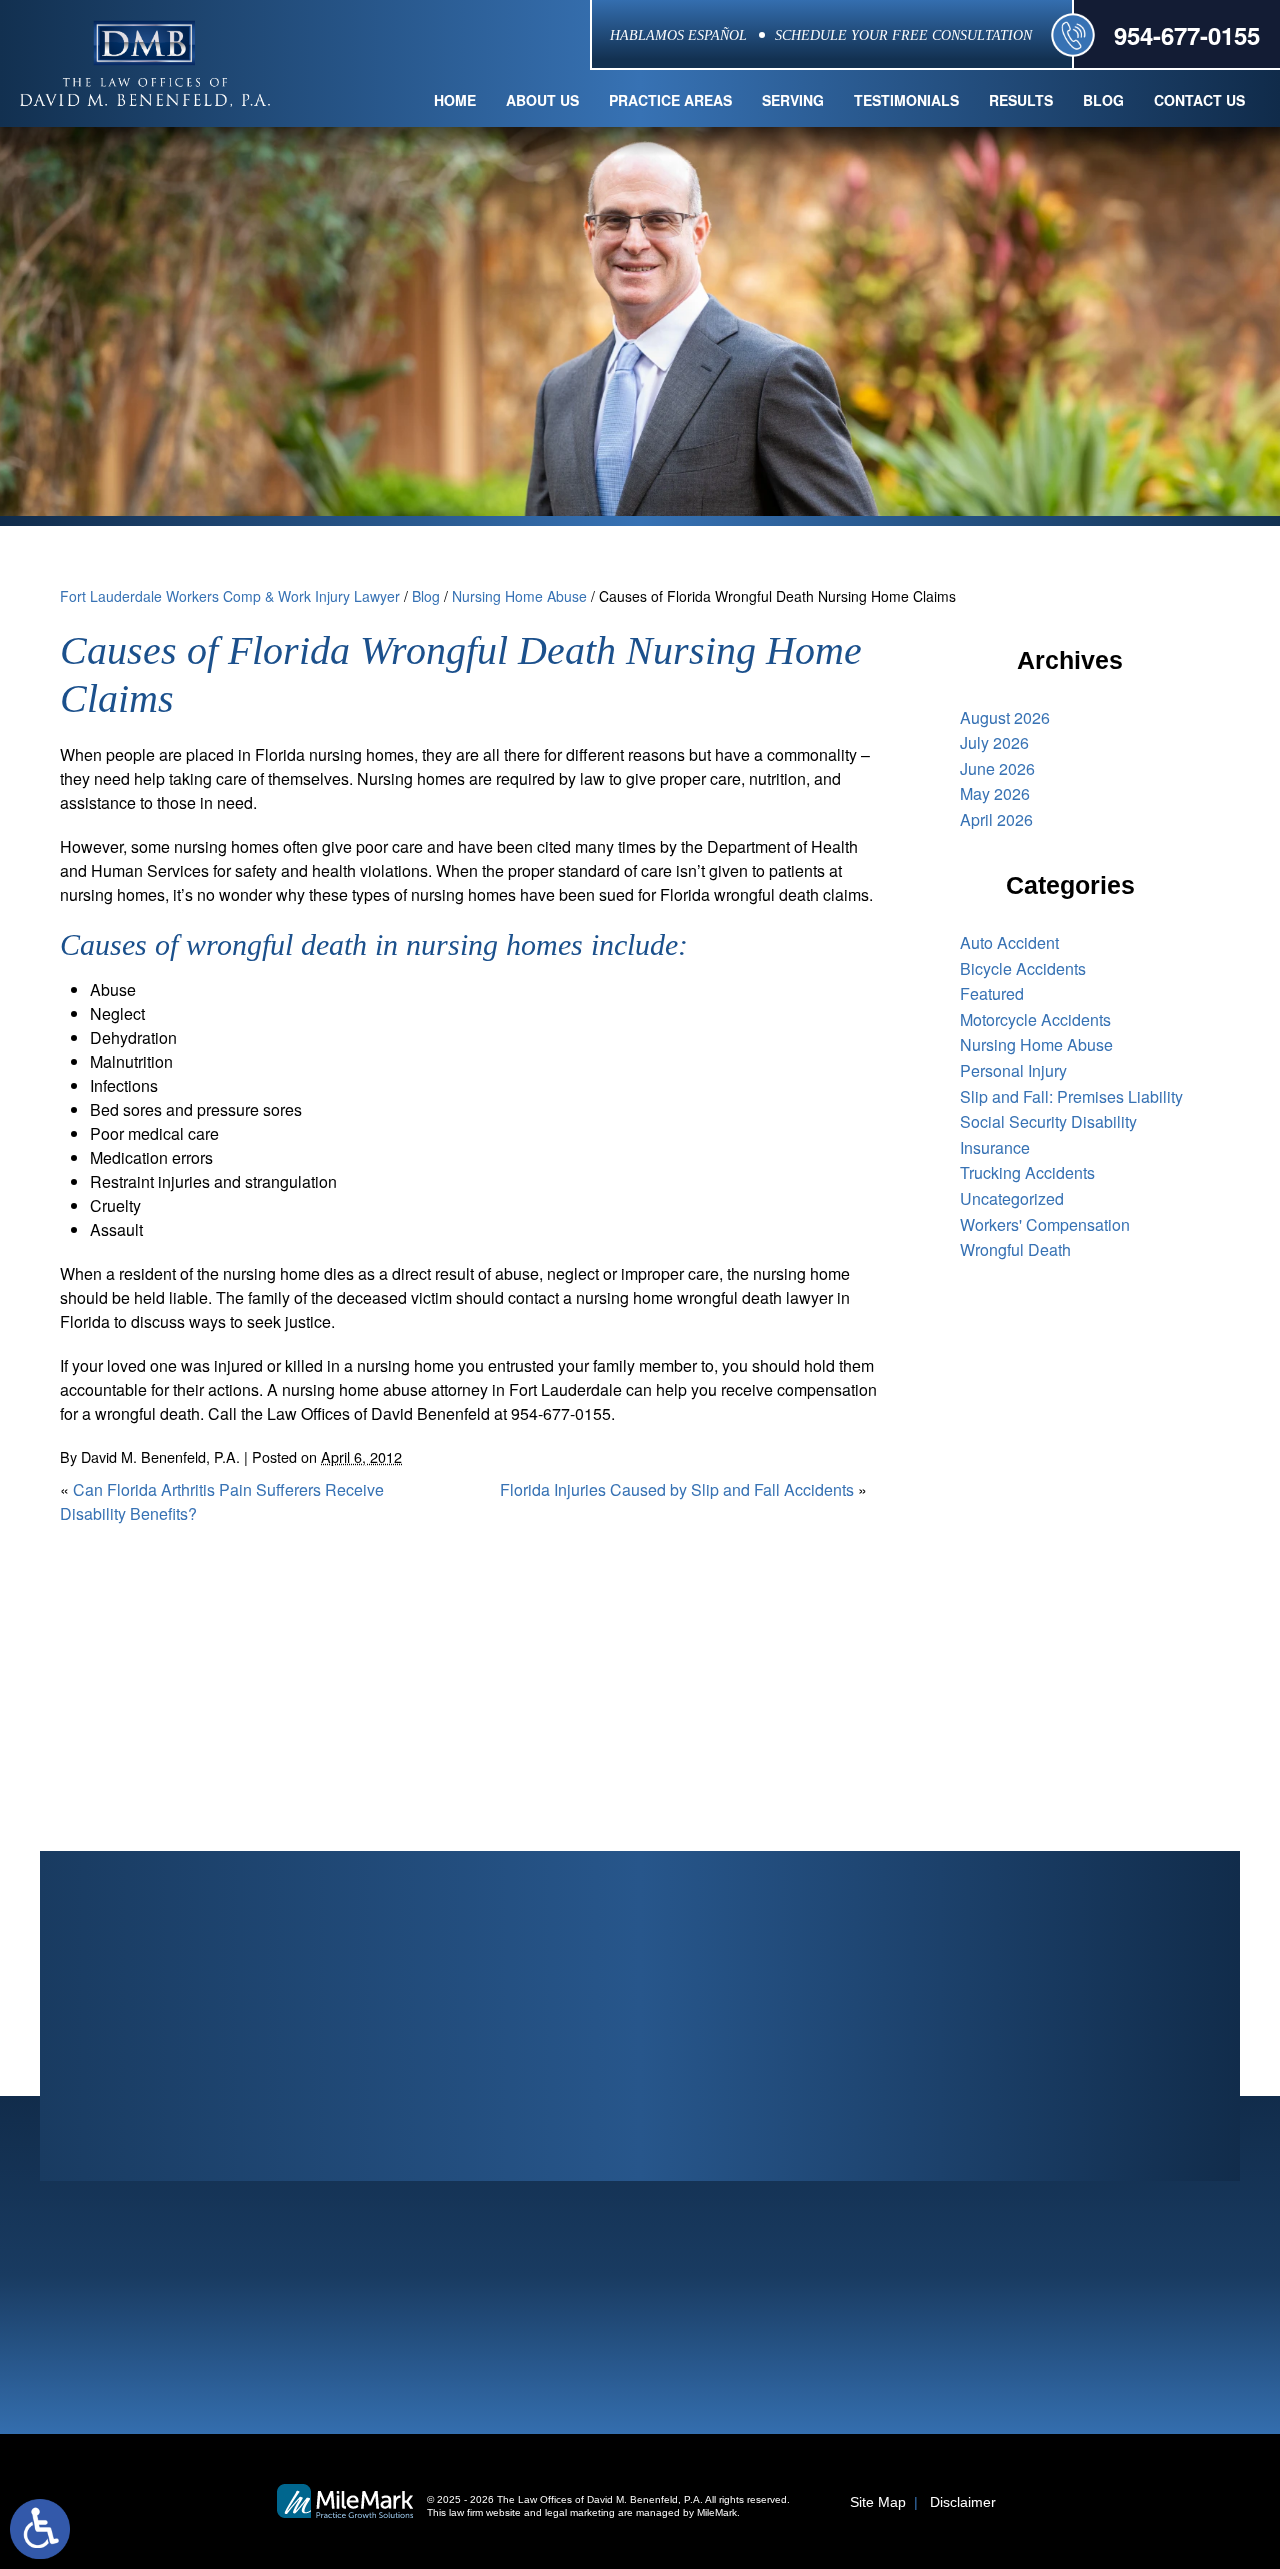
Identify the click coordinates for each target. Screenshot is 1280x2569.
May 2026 (995, 793)
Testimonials (906, 100)
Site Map (878, 2502)
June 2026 (997, 768)
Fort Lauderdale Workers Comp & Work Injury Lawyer (230, 596)
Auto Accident (1009, 942)
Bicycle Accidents (1023, 968)
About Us (542, 100)
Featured (992, 993)
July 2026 (994, 742)
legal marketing (580, 2512)
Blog (1103, 100)
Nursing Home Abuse (519, 596)
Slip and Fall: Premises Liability (1071, 1096)
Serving (793, 100)
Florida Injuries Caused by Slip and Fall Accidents (677, 1489)
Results (1021, 100)
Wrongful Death (1015, 1249)
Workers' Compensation (1045, 1224)
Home (455, 100)
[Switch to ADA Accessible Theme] (40, 2529)
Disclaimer (963, 2502)
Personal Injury (1013, 1070)
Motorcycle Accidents (1035, 1019)
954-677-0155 (1187, 35)
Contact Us (1199, 100)
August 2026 (1005, 717)
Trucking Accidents (1027, 1172)
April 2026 (996, 819)
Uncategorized (1012, 1198)
